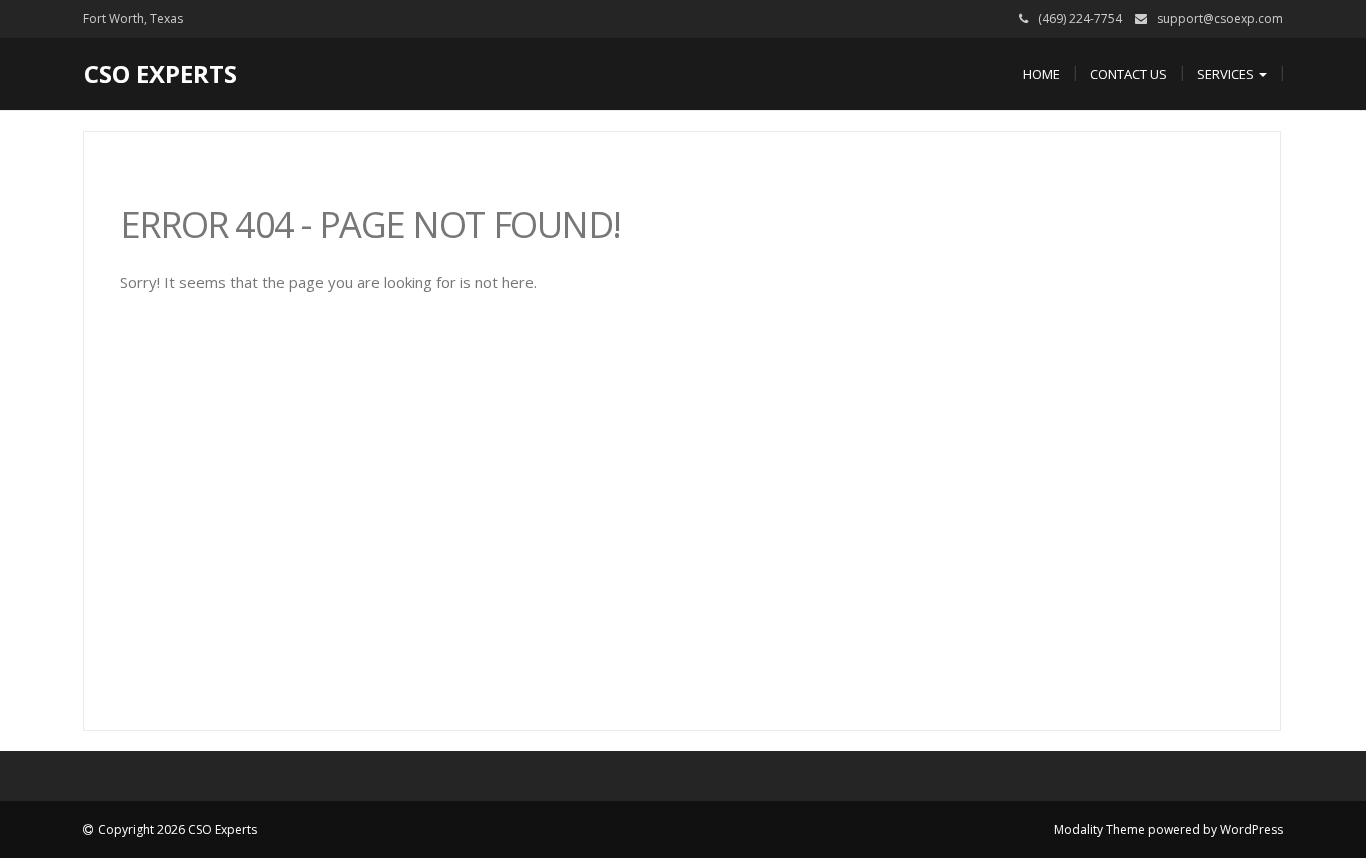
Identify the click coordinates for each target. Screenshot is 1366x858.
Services (1227, 74)
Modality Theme (1099, 829)
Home (1041, 74)
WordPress (1251, 829)
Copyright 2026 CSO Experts (177, 829)
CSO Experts (160, 73)
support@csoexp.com (1220, 18)
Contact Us (1128, 74)
